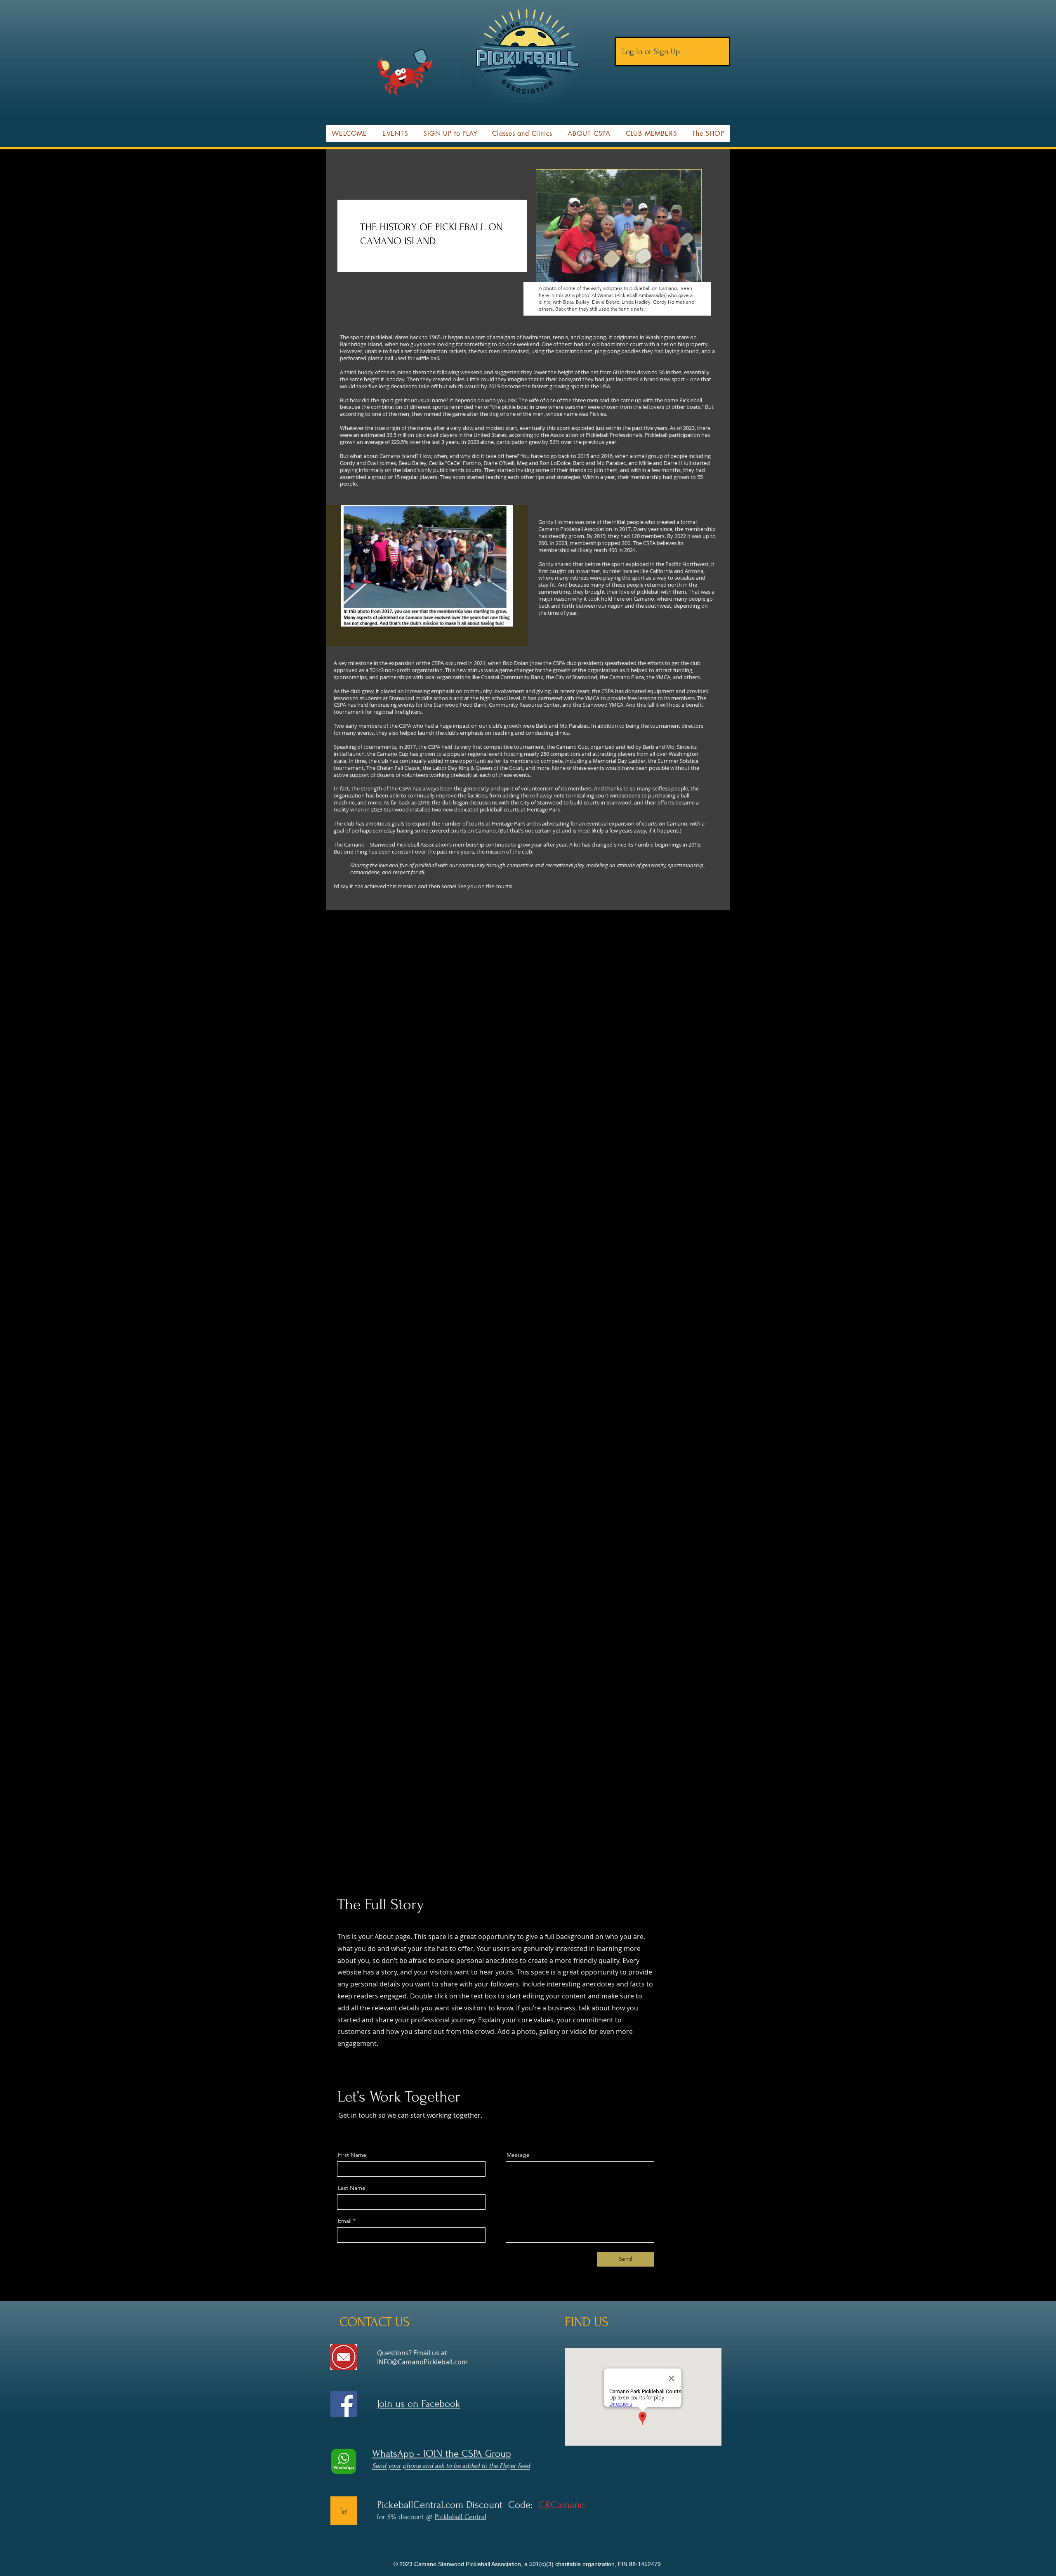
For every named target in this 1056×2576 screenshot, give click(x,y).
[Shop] (344, 2511)
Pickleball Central (461, 2517)
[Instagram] (379, 2130)
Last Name (352, 2188)
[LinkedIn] (366, 2130)
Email (345, 2221)
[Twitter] (353, 2130)
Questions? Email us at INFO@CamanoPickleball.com (422, 2357)
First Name (352, 2155)
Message (518, 2155)
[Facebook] (340, 2130)
